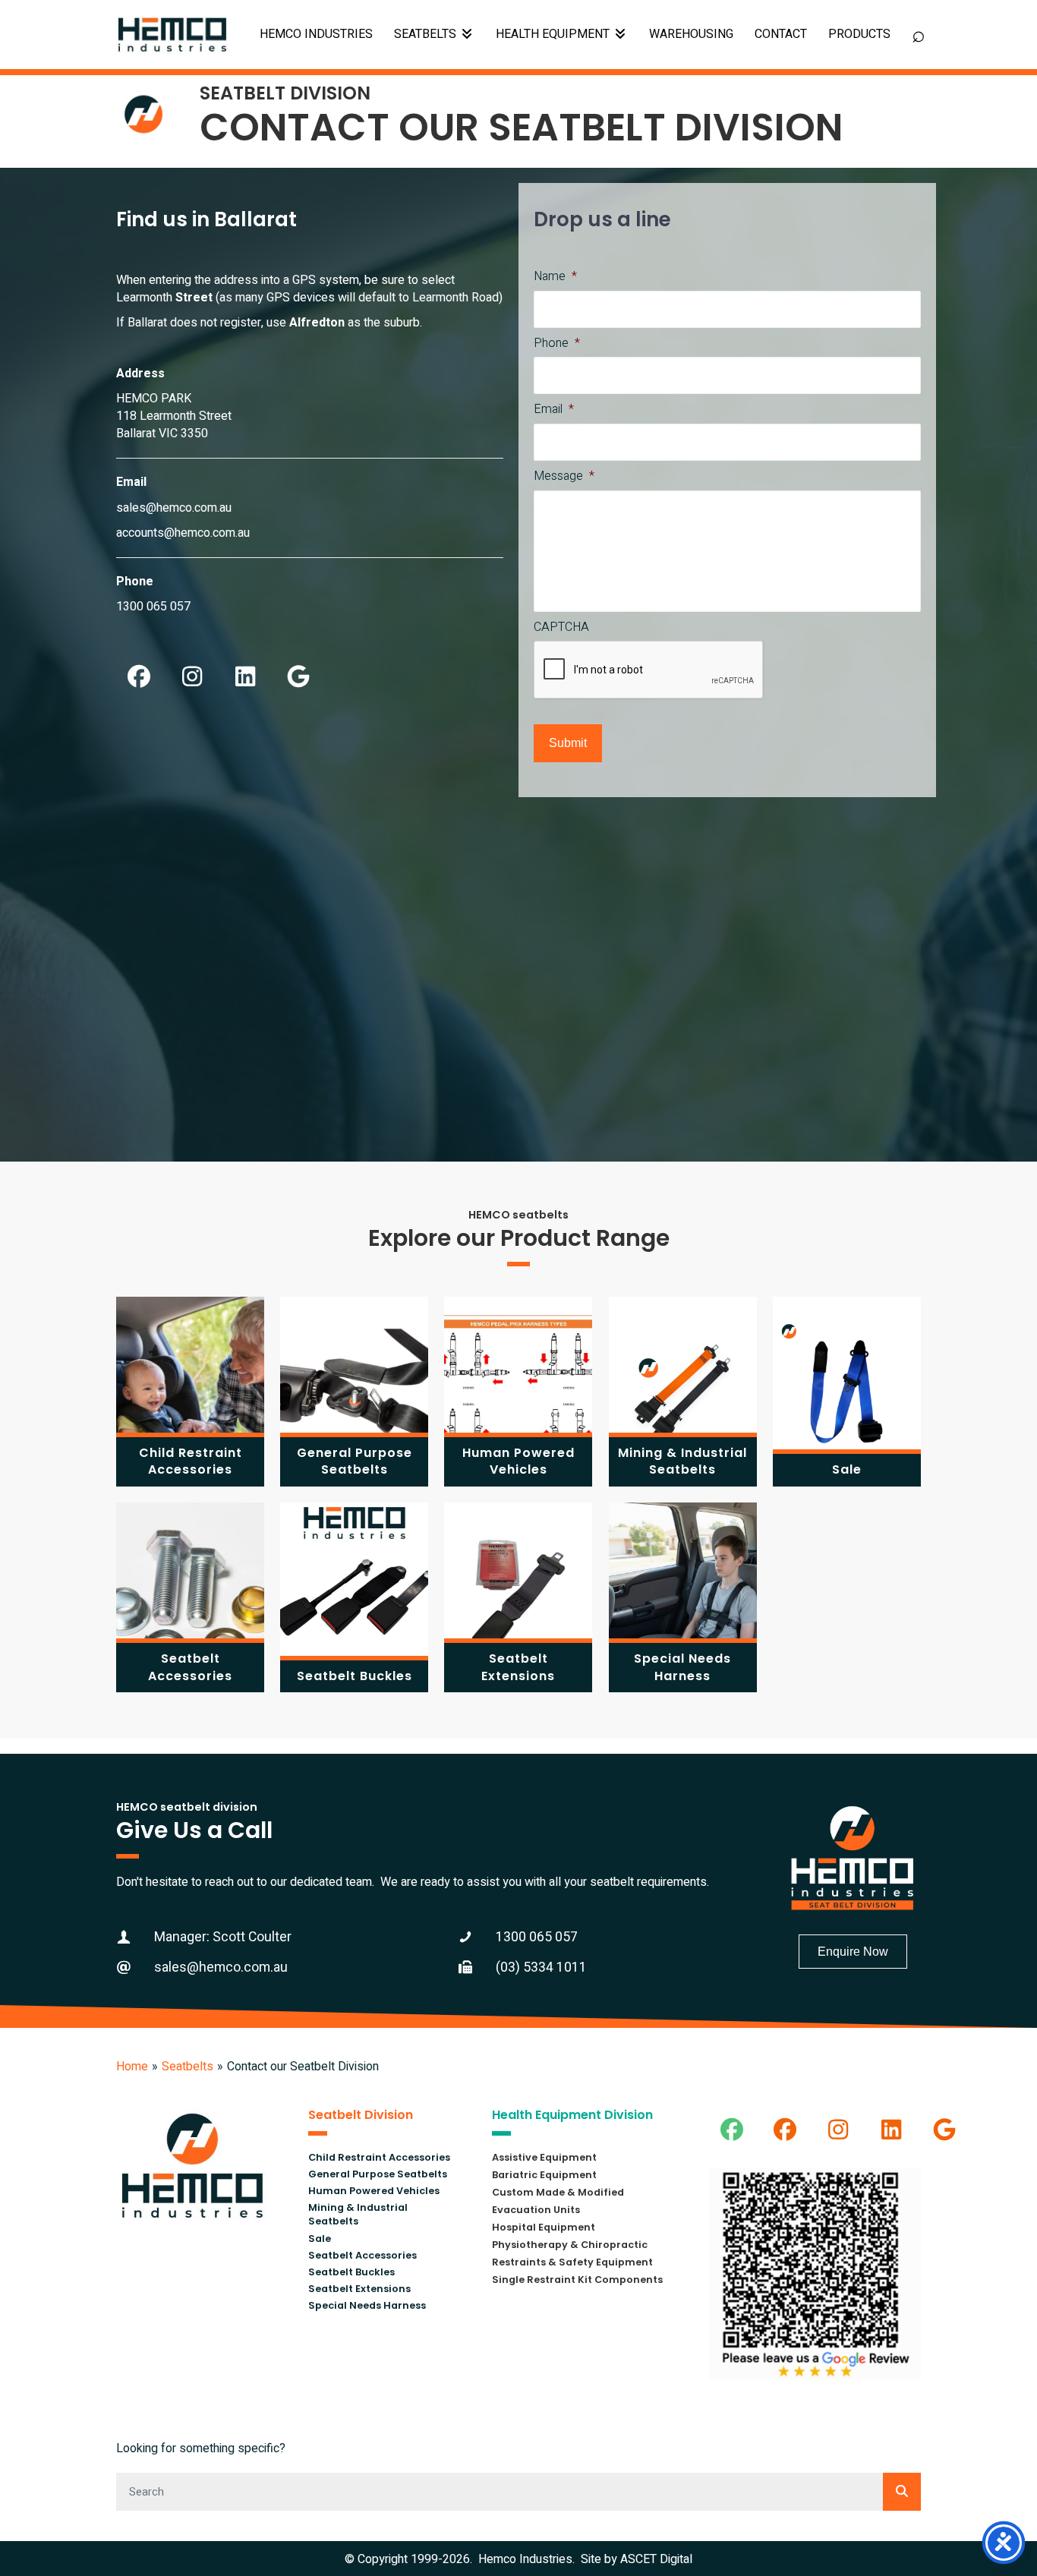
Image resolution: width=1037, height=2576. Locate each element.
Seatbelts (188, 2067)
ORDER (859, 35)
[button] (139, 676)
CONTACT (781, 34)
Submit (568, 743)
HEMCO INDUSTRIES (316, 34)
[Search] (902, 2492)
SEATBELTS (427, 34)
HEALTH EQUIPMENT (554, 34)
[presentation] (649, 670)
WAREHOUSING (691, 34)
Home (132, 2067)
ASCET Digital (656, 2559)
